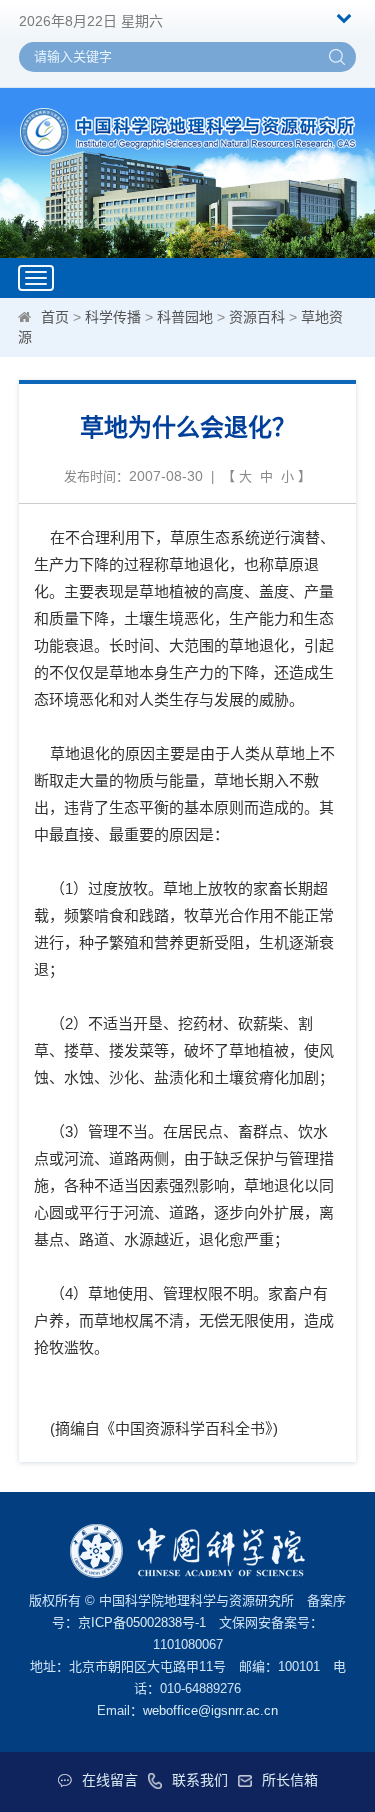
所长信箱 (290, 1780)
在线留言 (110, 1780)
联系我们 (200, 1780)
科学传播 (113, 317)
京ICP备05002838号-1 (142, 1622)
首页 (55, 317)
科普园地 (185, 317)
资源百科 (257, 317)
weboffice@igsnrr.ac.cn (210, 1710)
